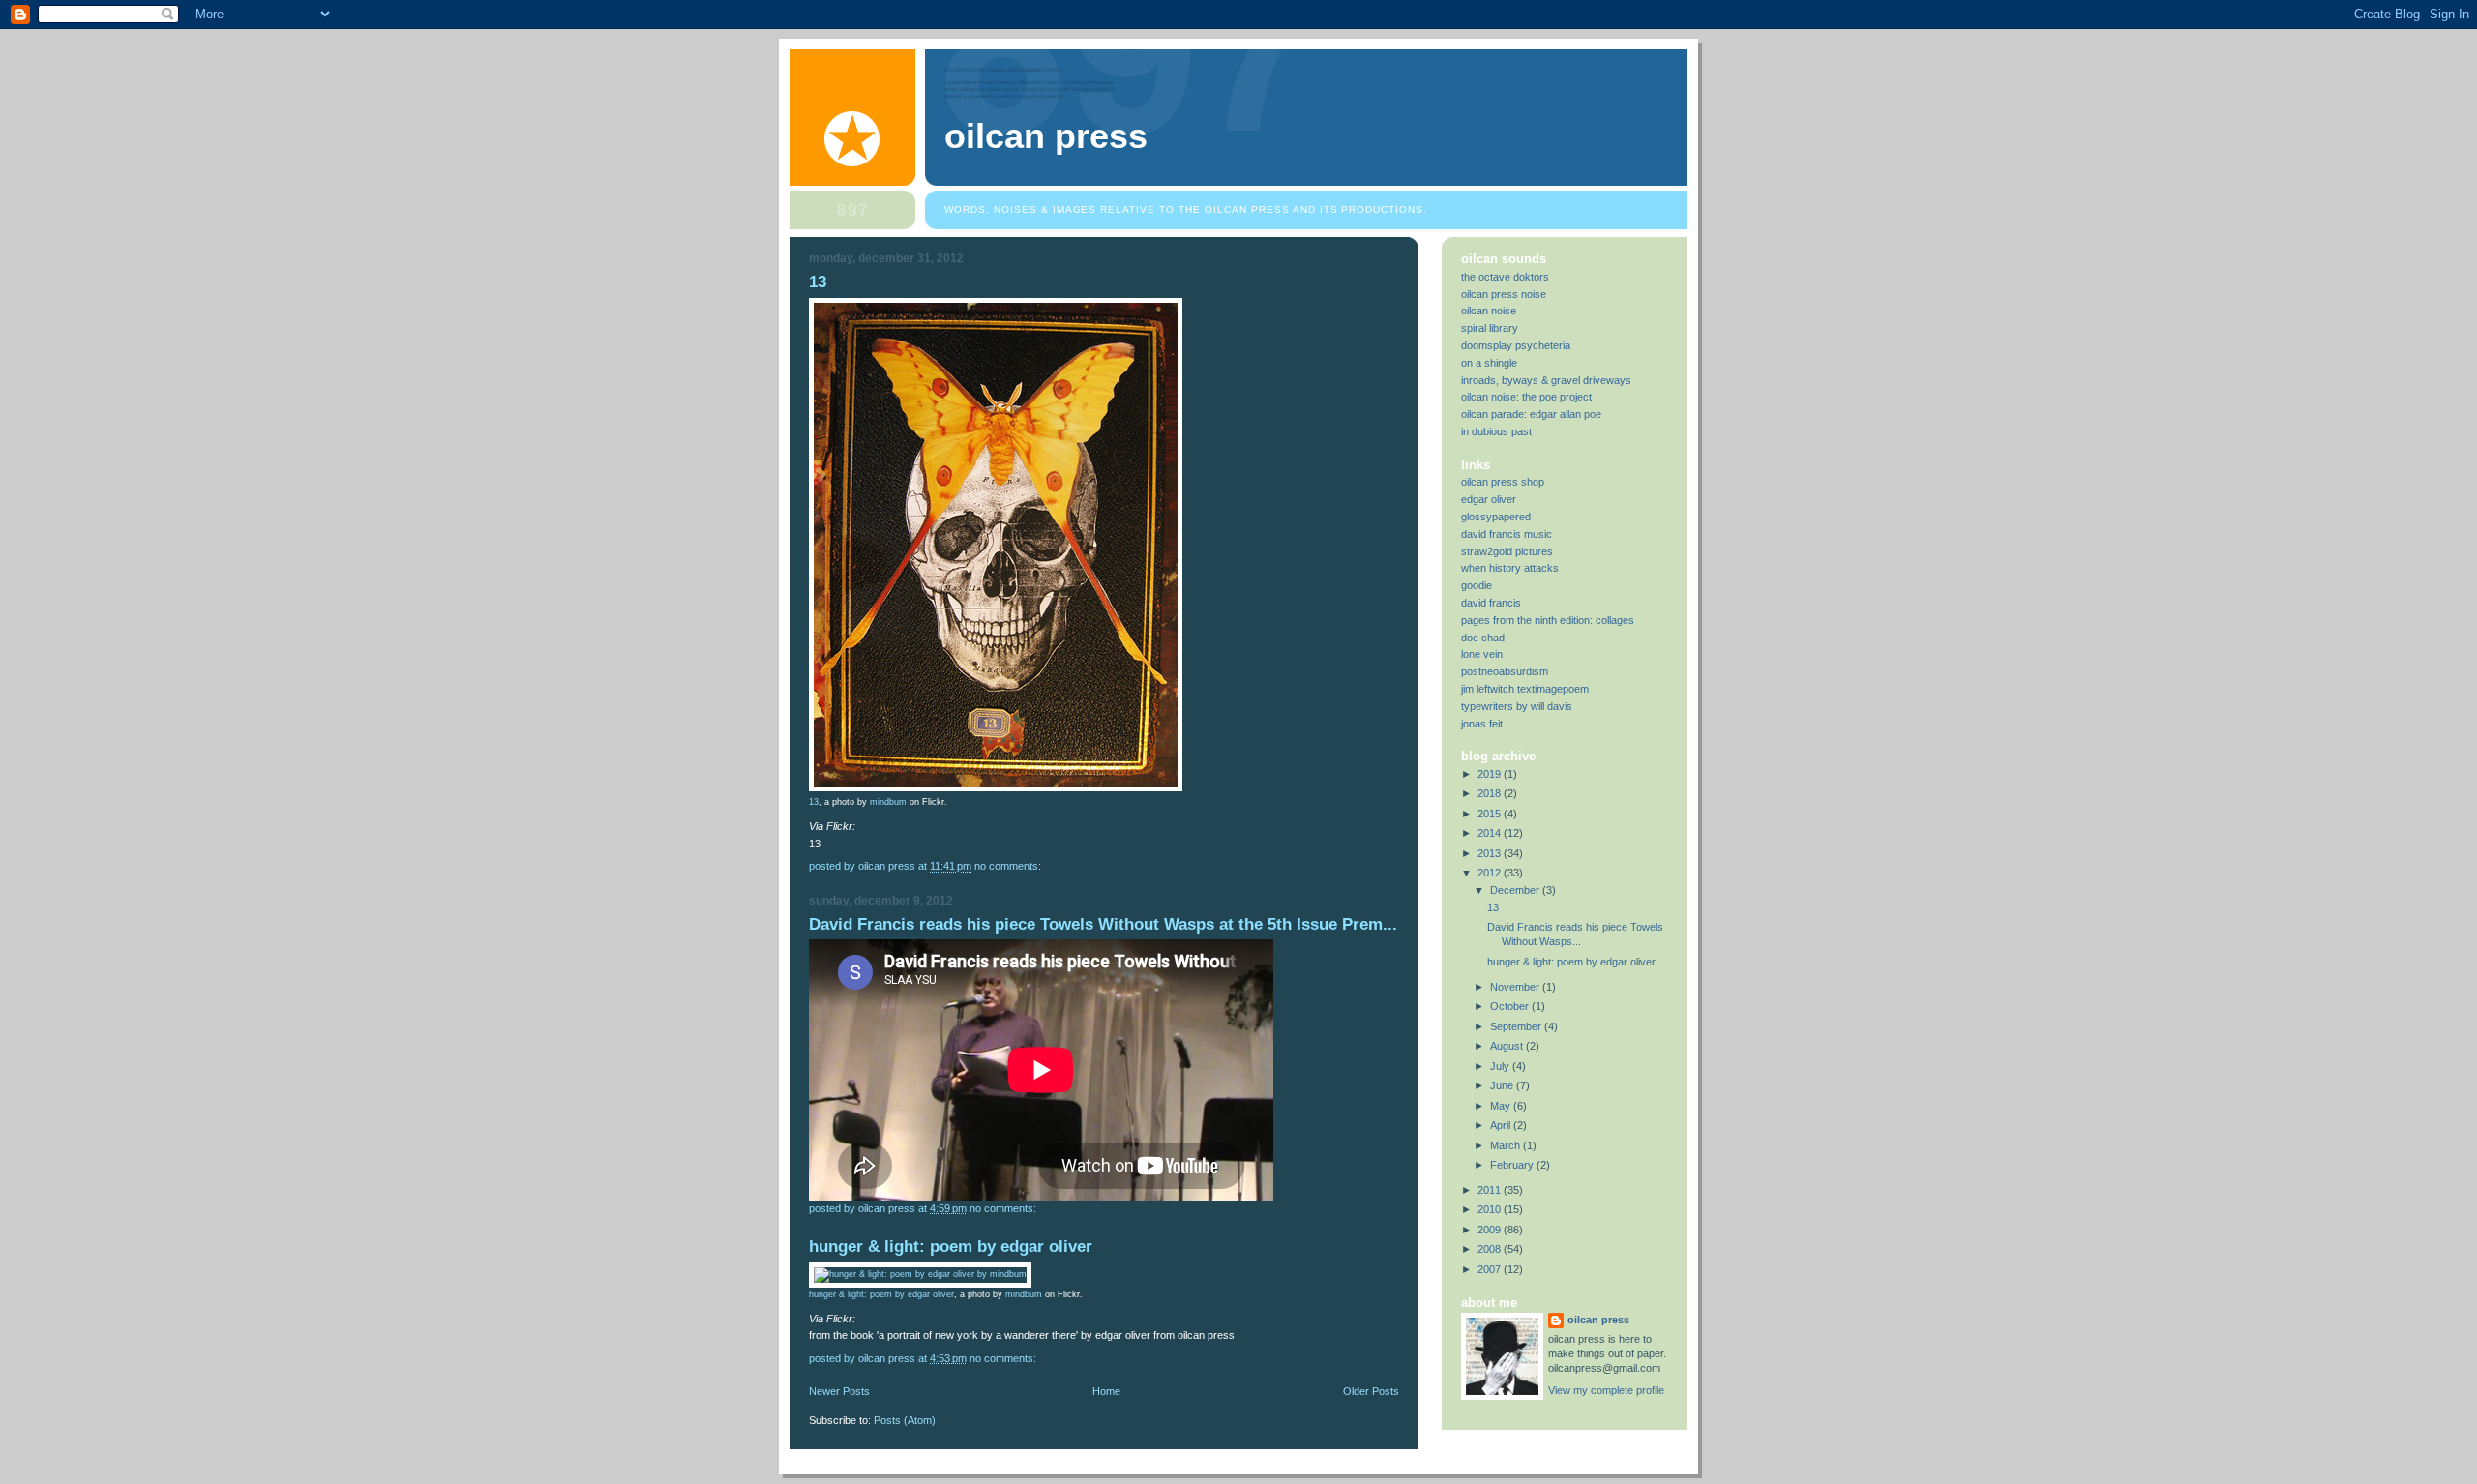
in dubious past (1496, 431)
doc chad (1483, 638)
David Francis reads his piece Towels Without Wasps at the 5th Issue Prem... (1103, 924)
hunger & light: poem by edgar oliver (951, 1247)
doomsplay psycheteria (1516, 345)
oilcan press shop (1503, 482)
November (1516, 987)
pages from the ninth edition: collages (1548, 620)
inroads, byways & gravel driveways (1546, 380)
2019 (1491, 774)
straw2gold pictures (1507, 551)
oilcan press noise (1504, 294)
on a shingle (1489, 363)
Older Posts (1371, 1391)
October (1511, 1006)
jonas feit (1482, 724)
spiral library (1490, 328)
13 (818, 282)
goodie (1477, 585)
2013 (1491, 853)
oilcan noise (1489, 311)
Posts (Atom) (905, 1420)
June (1503, 1085)
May (1502, 1106)
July (1501, 1066)
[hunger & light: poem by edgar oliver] (920, 1274)
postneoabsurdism (1505, 671)
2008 (1491, 1249)
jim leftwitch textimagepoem (1525, 689)
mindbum (888, 802)
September (1517, 1026)
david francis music (1507, 534)
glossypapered (1496, 517)
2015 (1491, 814)
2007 (1491, 1269)
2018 (1491, 793)
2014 (1491, 833)
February (1513, 1165)
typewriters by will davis (1517, 706)
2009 (1491, 1230)
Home (1106, 1391)
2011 (1491, 1190)
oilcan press (1046, 136)
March (1507, 1145)
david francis (1491, 603)
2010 (1491, 1209)
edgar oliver (1489, 499)
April (1502, 1125)
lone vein (1482, 654)
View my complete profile (1606, 1390)
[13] (996, 788)
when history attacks (1510, 568)
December (1516, 890)
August (1508, 1046)
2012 (1491, 873)
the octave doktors (1505, 277)
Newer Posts (839, 1391)
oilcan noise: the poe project (1526, 397)
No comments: (1009, 866)
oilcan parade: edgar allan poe (1531, 414)
